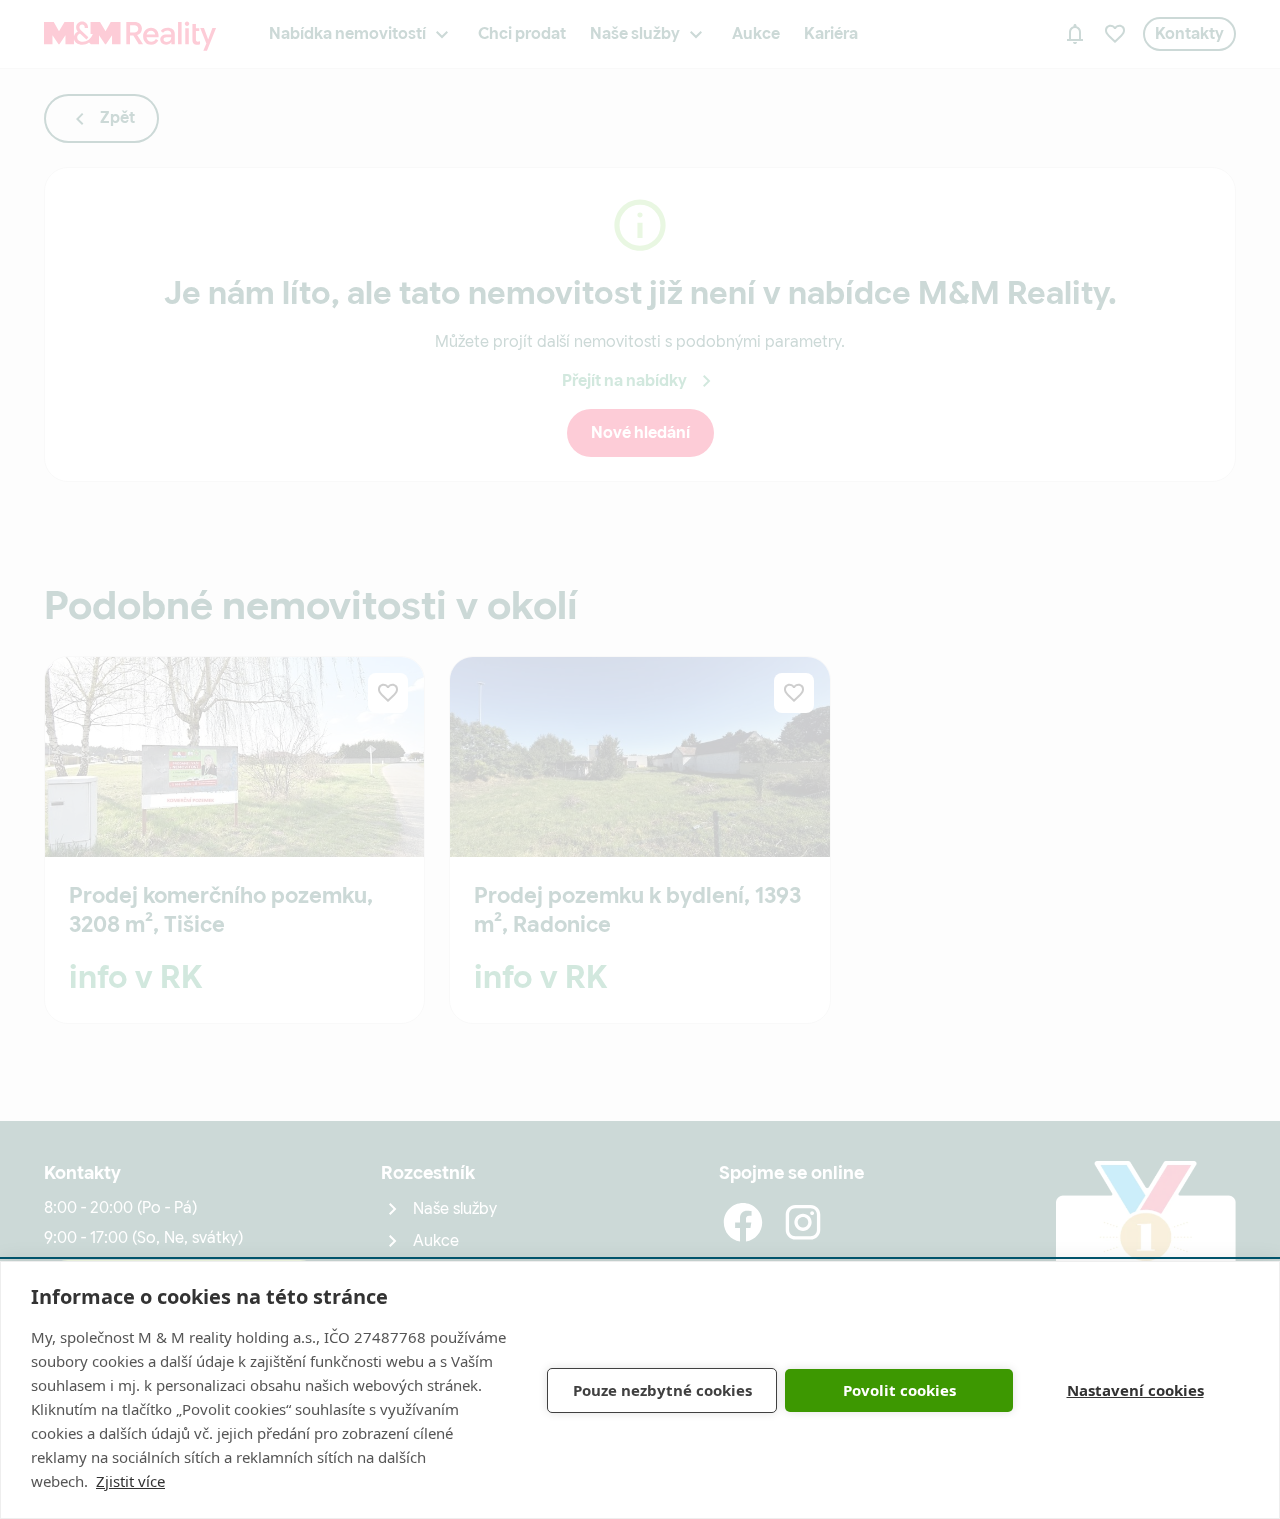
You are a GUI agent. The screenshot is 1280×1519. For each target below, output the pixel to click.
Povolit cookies (899, 1390)
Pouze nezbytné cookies (662, 1390)
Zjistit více (130, 1481)
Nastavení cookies (1135, 1390)
